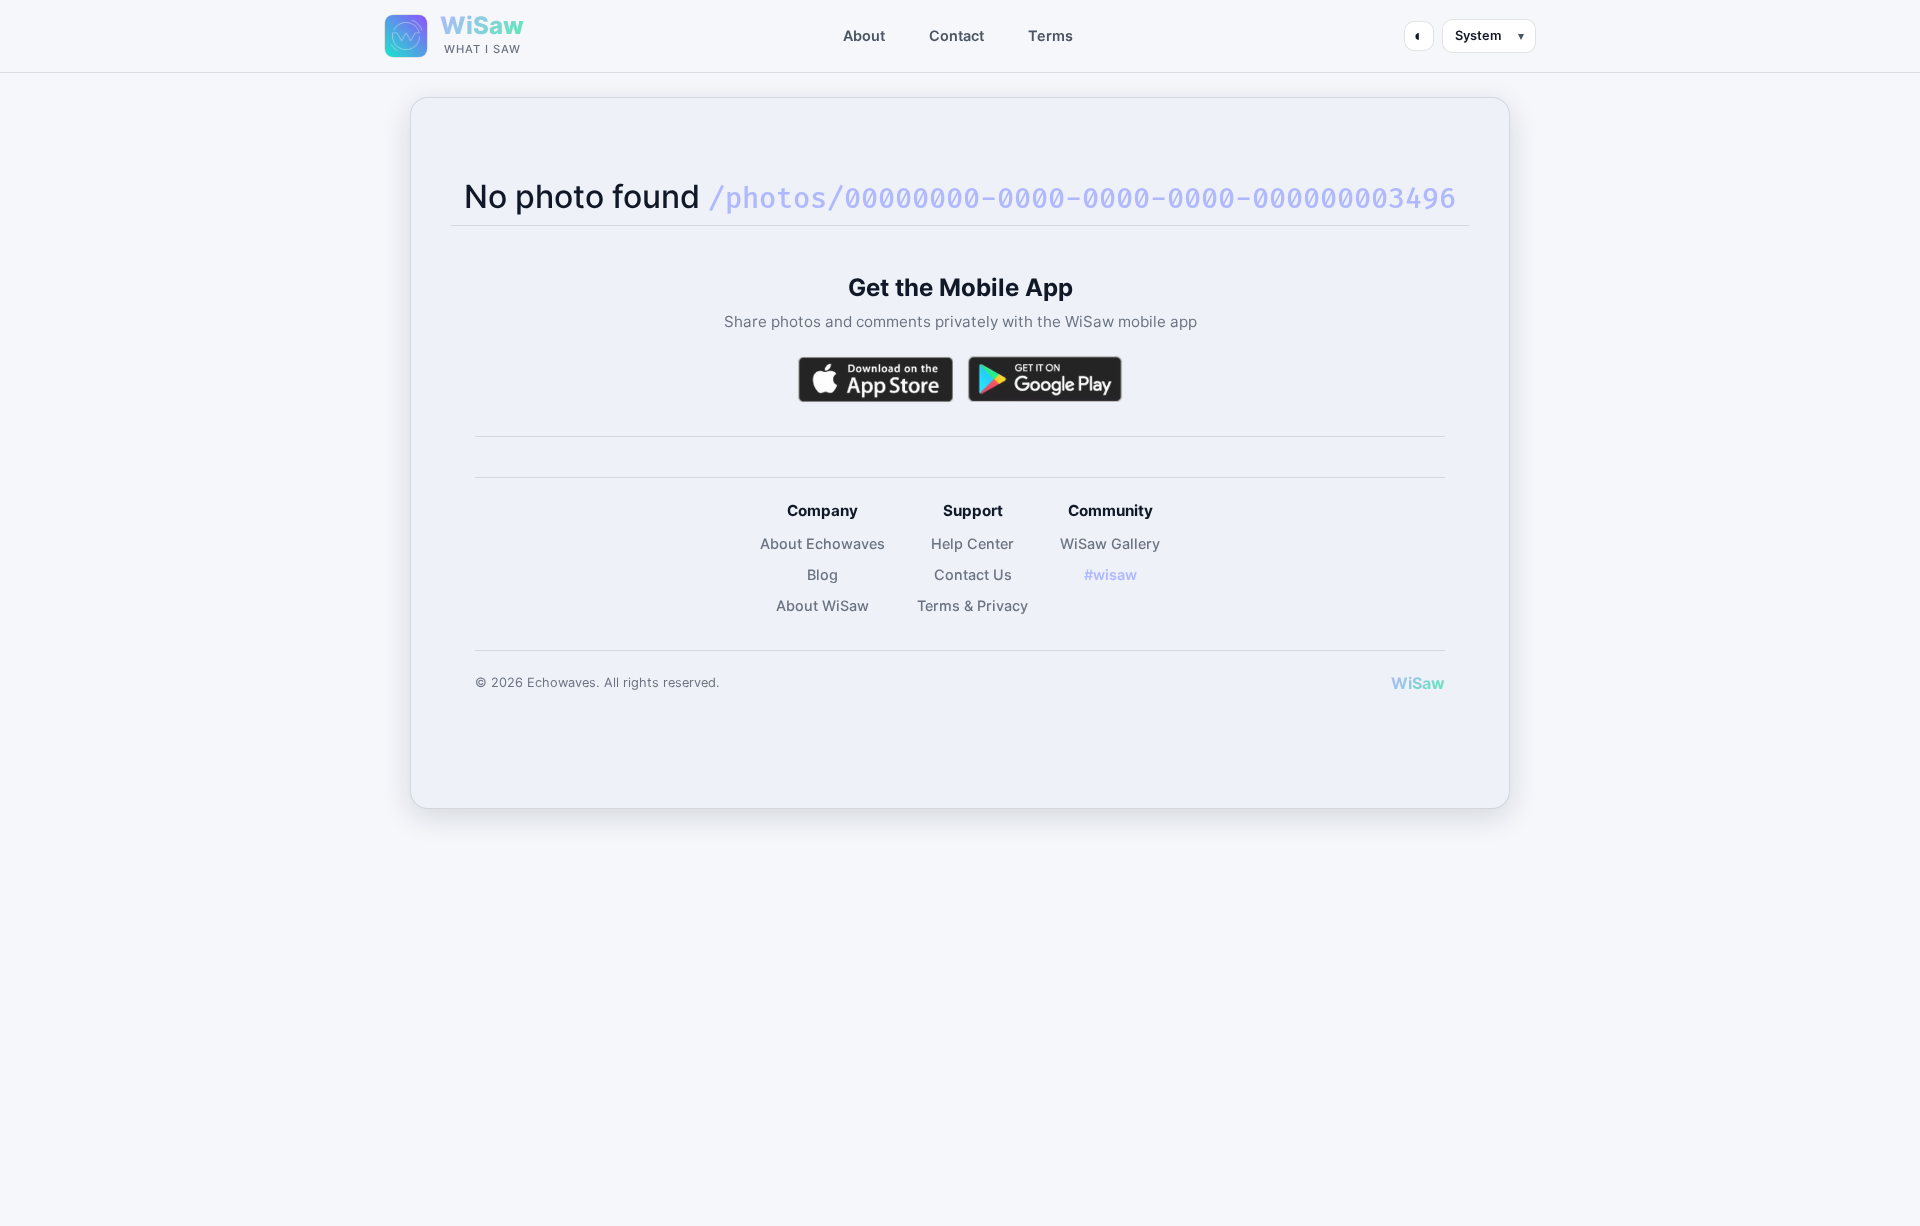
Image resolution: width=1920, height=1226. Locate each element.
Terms (1050, 35)
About (864, 35)
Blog (822, 574)
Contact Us (973, 574)
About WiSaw (822, 605)
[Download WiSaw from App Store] (875, 379)
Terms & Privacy (972, 605)
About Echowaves (822, 543)
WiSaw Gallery (1110, 543)
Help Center (972, 543)
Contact (956, 35)
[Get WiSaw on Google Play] (1045, 379)
